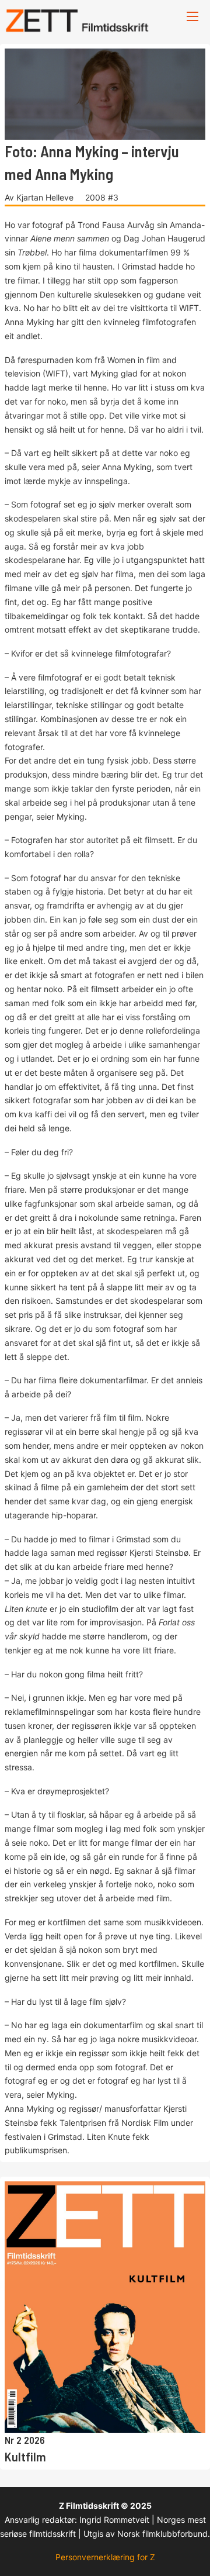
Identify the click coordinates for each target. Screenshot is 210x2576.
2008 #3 (102, 197)
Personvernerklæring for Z (105, 2557)
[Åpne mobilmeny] (192, 16)
